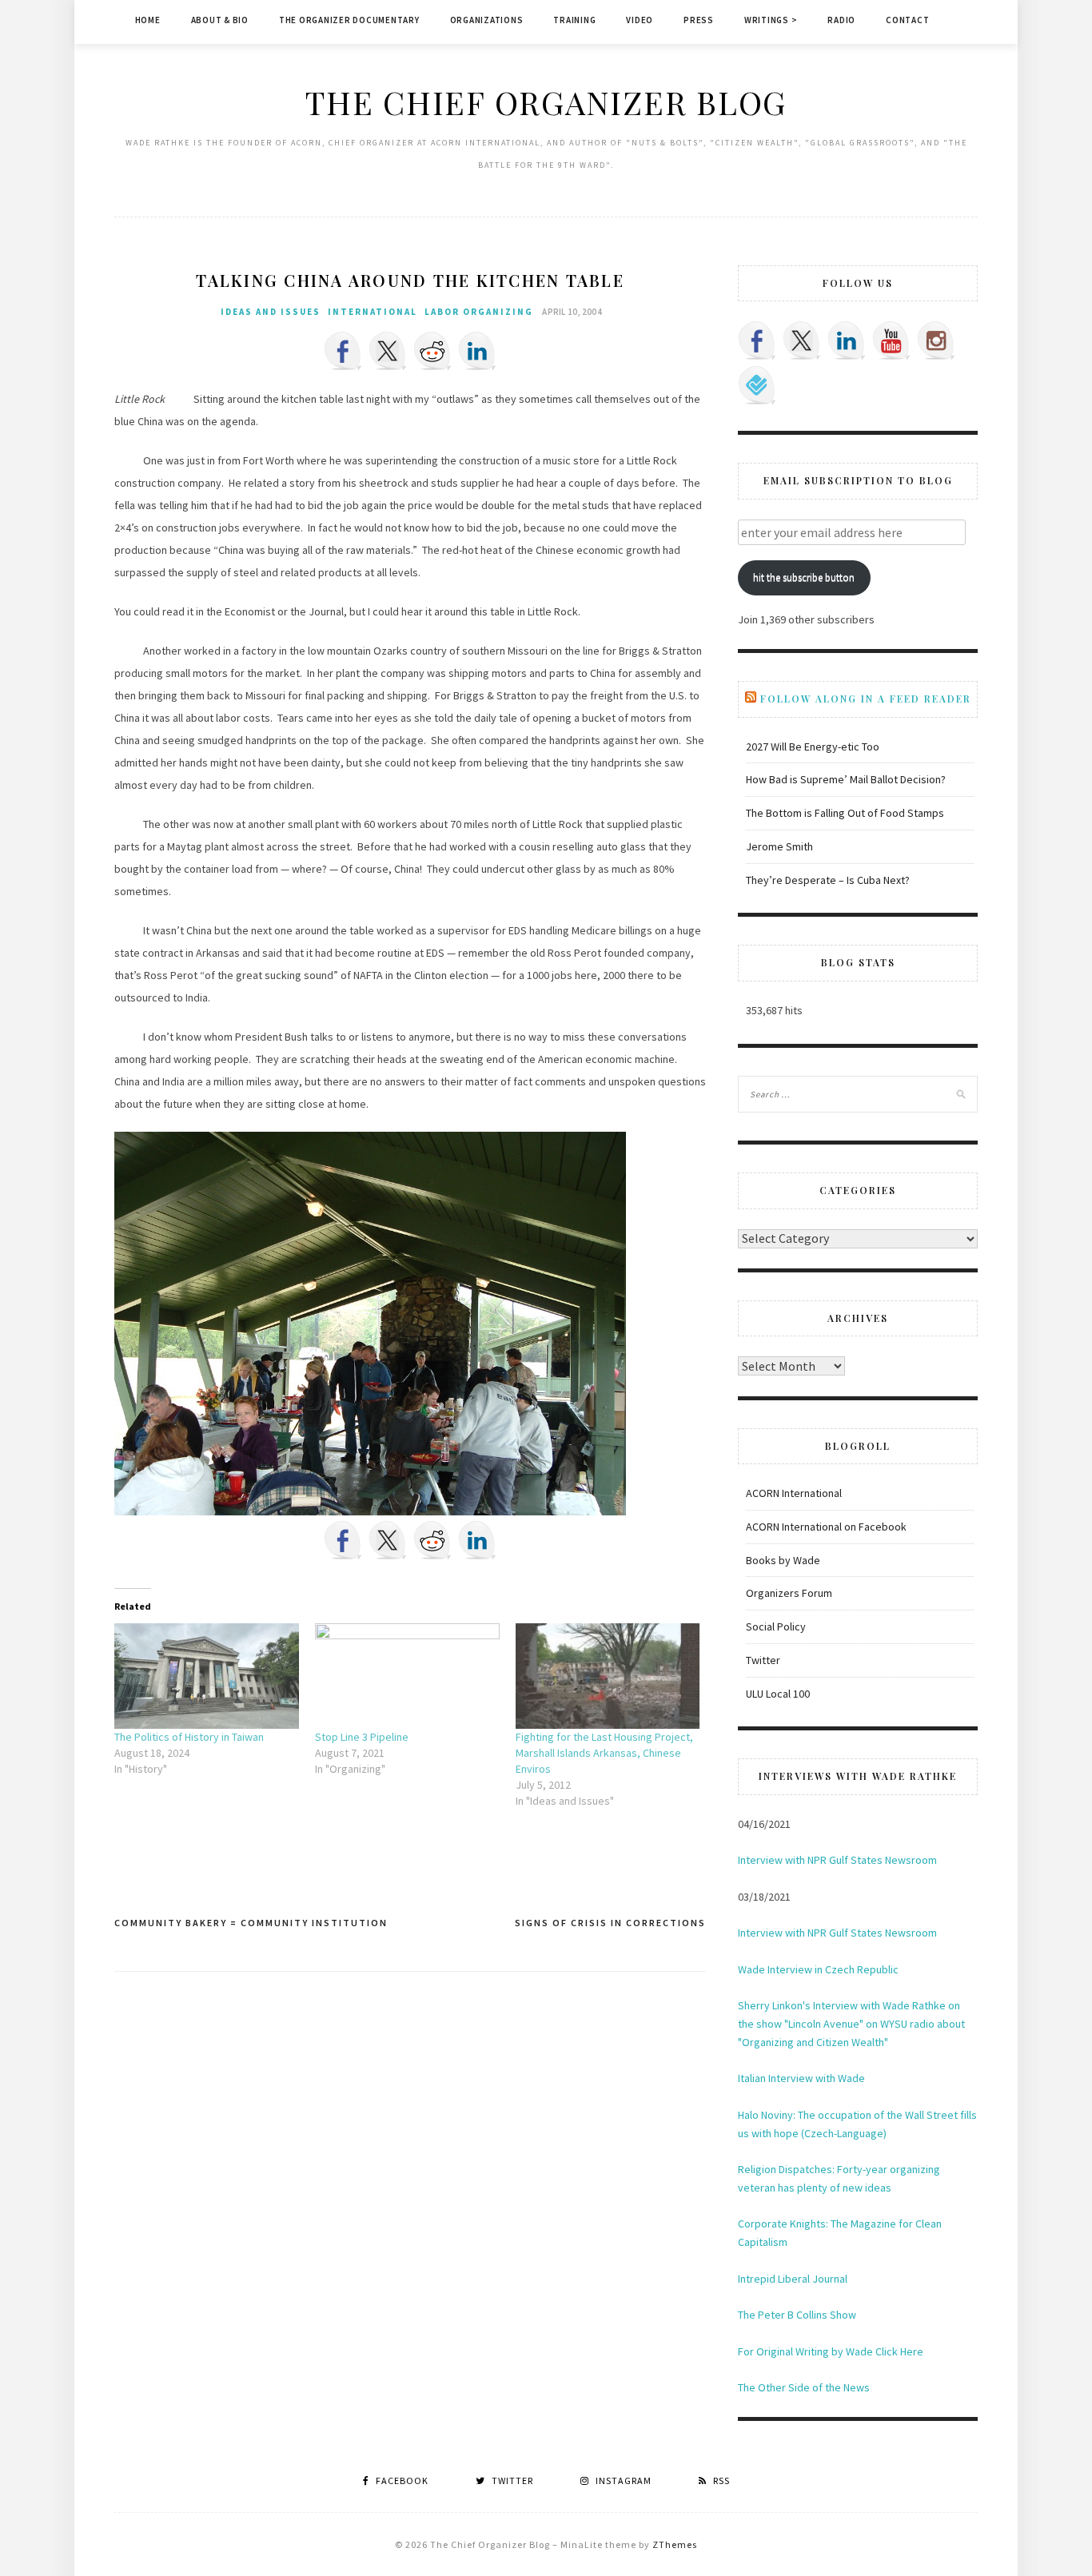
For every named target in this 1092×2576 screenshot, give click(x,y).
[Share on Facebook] (343, 351)
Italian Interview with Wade (801, 2078)
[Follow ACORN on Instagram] (936, 340)
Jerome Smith (779, 846)
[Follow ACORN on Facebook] (757, 340)
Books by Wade (783, 1560)
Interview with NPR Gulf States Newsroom (837, 1860)
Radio (841, 20)
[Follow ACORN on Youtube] (891, 340)
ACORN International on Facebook (826, 1527)
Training (574, 20)
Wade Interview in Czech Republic (818, 1969)
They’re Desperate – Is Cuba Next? (828, 880)
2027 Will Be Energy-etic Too (813, 747)
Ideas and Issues (271, 312)
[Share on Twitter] (388, 351)
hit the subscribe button (804, 577)
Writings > (771, 20)
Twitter (763, 1660)
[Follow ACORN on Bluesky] (757, 385)
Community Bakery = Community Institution (251, 1923)
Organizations (487, 20)
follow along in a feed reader (866, 699)
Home (148, 20)
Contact (907, 20)
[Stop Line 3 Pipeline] (407, 1676)
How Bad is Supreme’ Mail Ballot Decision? (846, 779)
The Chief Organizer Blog (546, 102)
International (373, 312)
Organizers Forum (789, 1593)
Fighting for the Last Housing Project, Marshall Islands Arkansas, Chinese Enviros (604, 1753)
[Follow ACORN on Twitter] (802, 340)
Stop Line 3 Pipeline (362, 1737)
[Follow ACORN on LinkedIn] (847, 340)
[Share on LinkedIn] (477, 351)
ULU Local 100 (778, 1694)
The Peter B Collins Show (797, 2315)
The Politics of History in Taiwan (189, 1737)
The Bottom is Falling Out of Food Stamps (845, 813)
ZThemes (675, 2544)
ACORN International (794, 1493)
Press (699, 20)
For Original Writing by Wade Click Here (831, 2351)
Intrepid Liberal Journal (793, 2279)
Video (640, 20)
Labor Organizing (479, 312)
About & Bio (220, 20)
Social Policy (776, 1626)
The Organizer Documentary (349, 20)
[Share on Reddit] (432, 351)
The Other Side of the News (804, 2387)
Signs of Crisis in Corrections (610, 1923)
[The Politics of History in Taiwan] (207, 1676)
